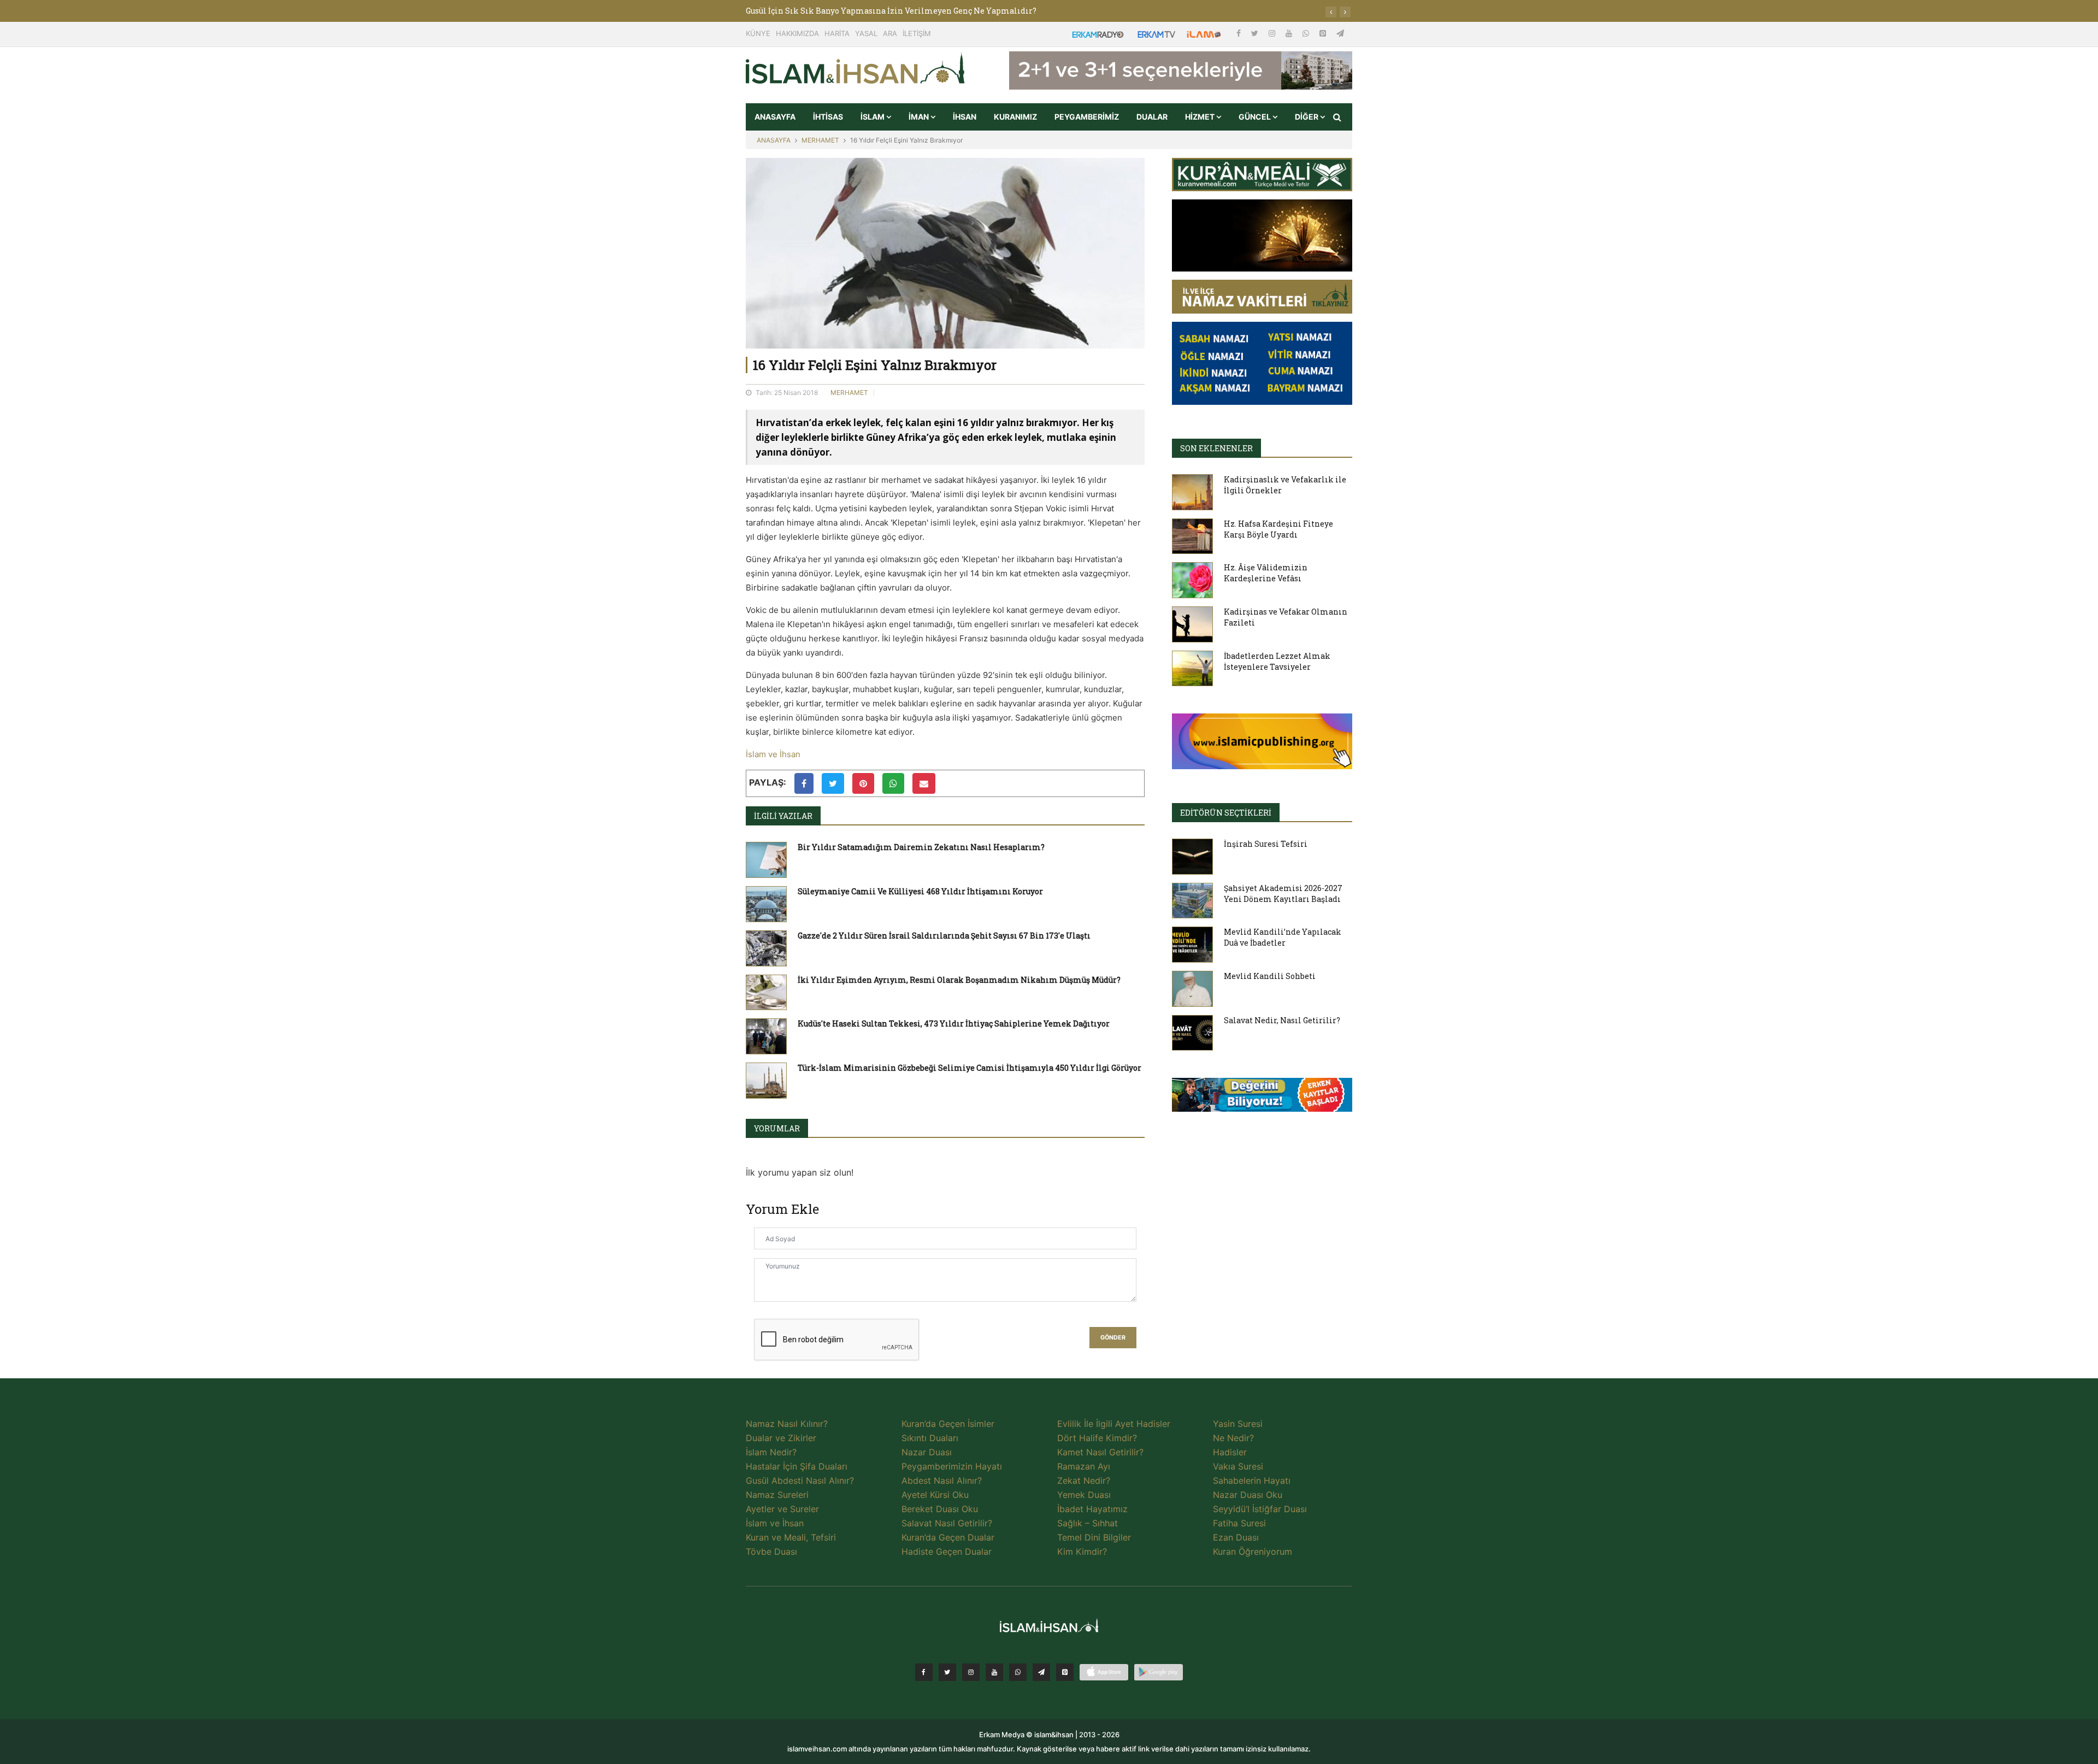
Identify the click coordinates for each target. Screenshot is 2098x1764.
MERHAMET (820, 140)
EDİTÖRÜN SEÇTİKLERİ (1226, 813)
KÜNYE (758, 33)
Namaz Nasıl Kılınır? (787, 1424)
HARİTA (837, 33)
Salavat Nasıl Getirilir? (947, 1523)
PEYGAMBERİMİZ (1087, 117)
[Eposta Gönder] (924, 783)
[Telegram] (1340, 33)
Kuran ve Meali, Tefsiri (791, 1537)
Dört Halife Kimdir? (1097, 1438)
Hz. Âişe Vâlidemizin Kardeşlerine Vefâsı (1266, 573)
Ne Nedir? (1233, 1438)
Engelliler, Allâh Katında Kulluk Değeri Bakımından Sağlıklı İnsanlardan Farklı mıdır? (919, 11)
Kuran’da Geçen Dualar (948, 1537)
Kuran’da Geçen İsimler (948, 1424)
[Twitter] (1256, 33)
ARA (890, 33)
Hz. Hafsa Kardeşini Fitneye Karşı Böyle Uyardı (1278, 529)
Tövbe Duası (771, 1551)
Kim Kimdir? (1082, 1551)
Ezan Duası (1236, 1537)
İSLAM (873, 117)
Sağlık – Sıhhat (1088, 1523)
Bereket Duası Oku (940, 1509)
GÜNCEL (1256, 117)
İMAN (920, 117)
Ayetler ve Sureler (782, 1509)
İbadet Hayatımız (1092, 1509)
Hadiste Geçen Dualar (947, 1551)
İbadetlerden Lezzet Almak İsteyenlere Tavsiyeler (1277, 661)
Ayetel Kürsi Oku (935, 1495)
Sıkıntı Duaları (930, 1438)
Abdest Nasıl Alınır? (942, 1480)
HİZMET (1201, 117)
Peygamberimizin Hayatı (952, 1466)
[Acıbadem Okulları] (1262, 1098)
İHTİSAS (828, 117)
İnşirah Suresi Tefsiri (1266, 844)
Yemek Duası (1084, 1495)
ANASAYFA (775, 117)
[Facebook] (1240, 33)
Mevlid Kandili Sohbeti (1270, 976)
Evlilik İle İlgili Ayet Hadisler (1114, 1424)
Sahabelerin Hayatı (1252, 1480)
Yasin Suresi (1238, 1424)
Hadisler (1230, 1452)
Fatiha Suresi (1239, 1523)
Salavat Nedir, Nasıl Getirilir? (1282, 1020)
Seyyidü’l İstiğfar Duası (1260, 1509)
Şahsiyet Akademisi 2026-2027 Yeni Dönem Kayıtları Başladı (1283, 893)
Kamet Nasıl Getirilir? (1100, 1452)
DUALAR (1152, 117)
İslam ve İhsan (773, 754)
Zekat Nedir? (1084, 1480)
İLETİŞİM (917, 33)
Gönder (1113, 1338)
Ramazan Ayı (1084, 1466)
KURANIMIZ (1015, 117)
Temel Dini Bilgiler (1094, 1537)
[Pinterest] (1324, 33)
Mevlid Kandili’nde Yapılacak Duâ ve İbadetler (1283, 937)
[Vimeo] (1041, 1672)
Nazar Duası (927, 1452)
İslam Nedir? (771, 1452)
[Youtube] (1290, 33)
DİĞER (1307, 117)
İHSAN (965, 117)
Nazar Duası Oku (1248, 1495)
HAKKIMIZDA (797, 33)
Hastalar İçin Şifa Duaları (797, 1466)
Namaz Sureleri (777, 1495)
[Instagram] (1273, 33)
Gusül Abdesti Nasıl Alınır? (800, 1480)
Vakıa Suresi (1238, 1466)
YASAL (866, 33)
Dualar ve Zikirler (781, 1438)
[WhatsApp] (1307, 33)
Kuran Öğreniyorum (1253, 1551)
